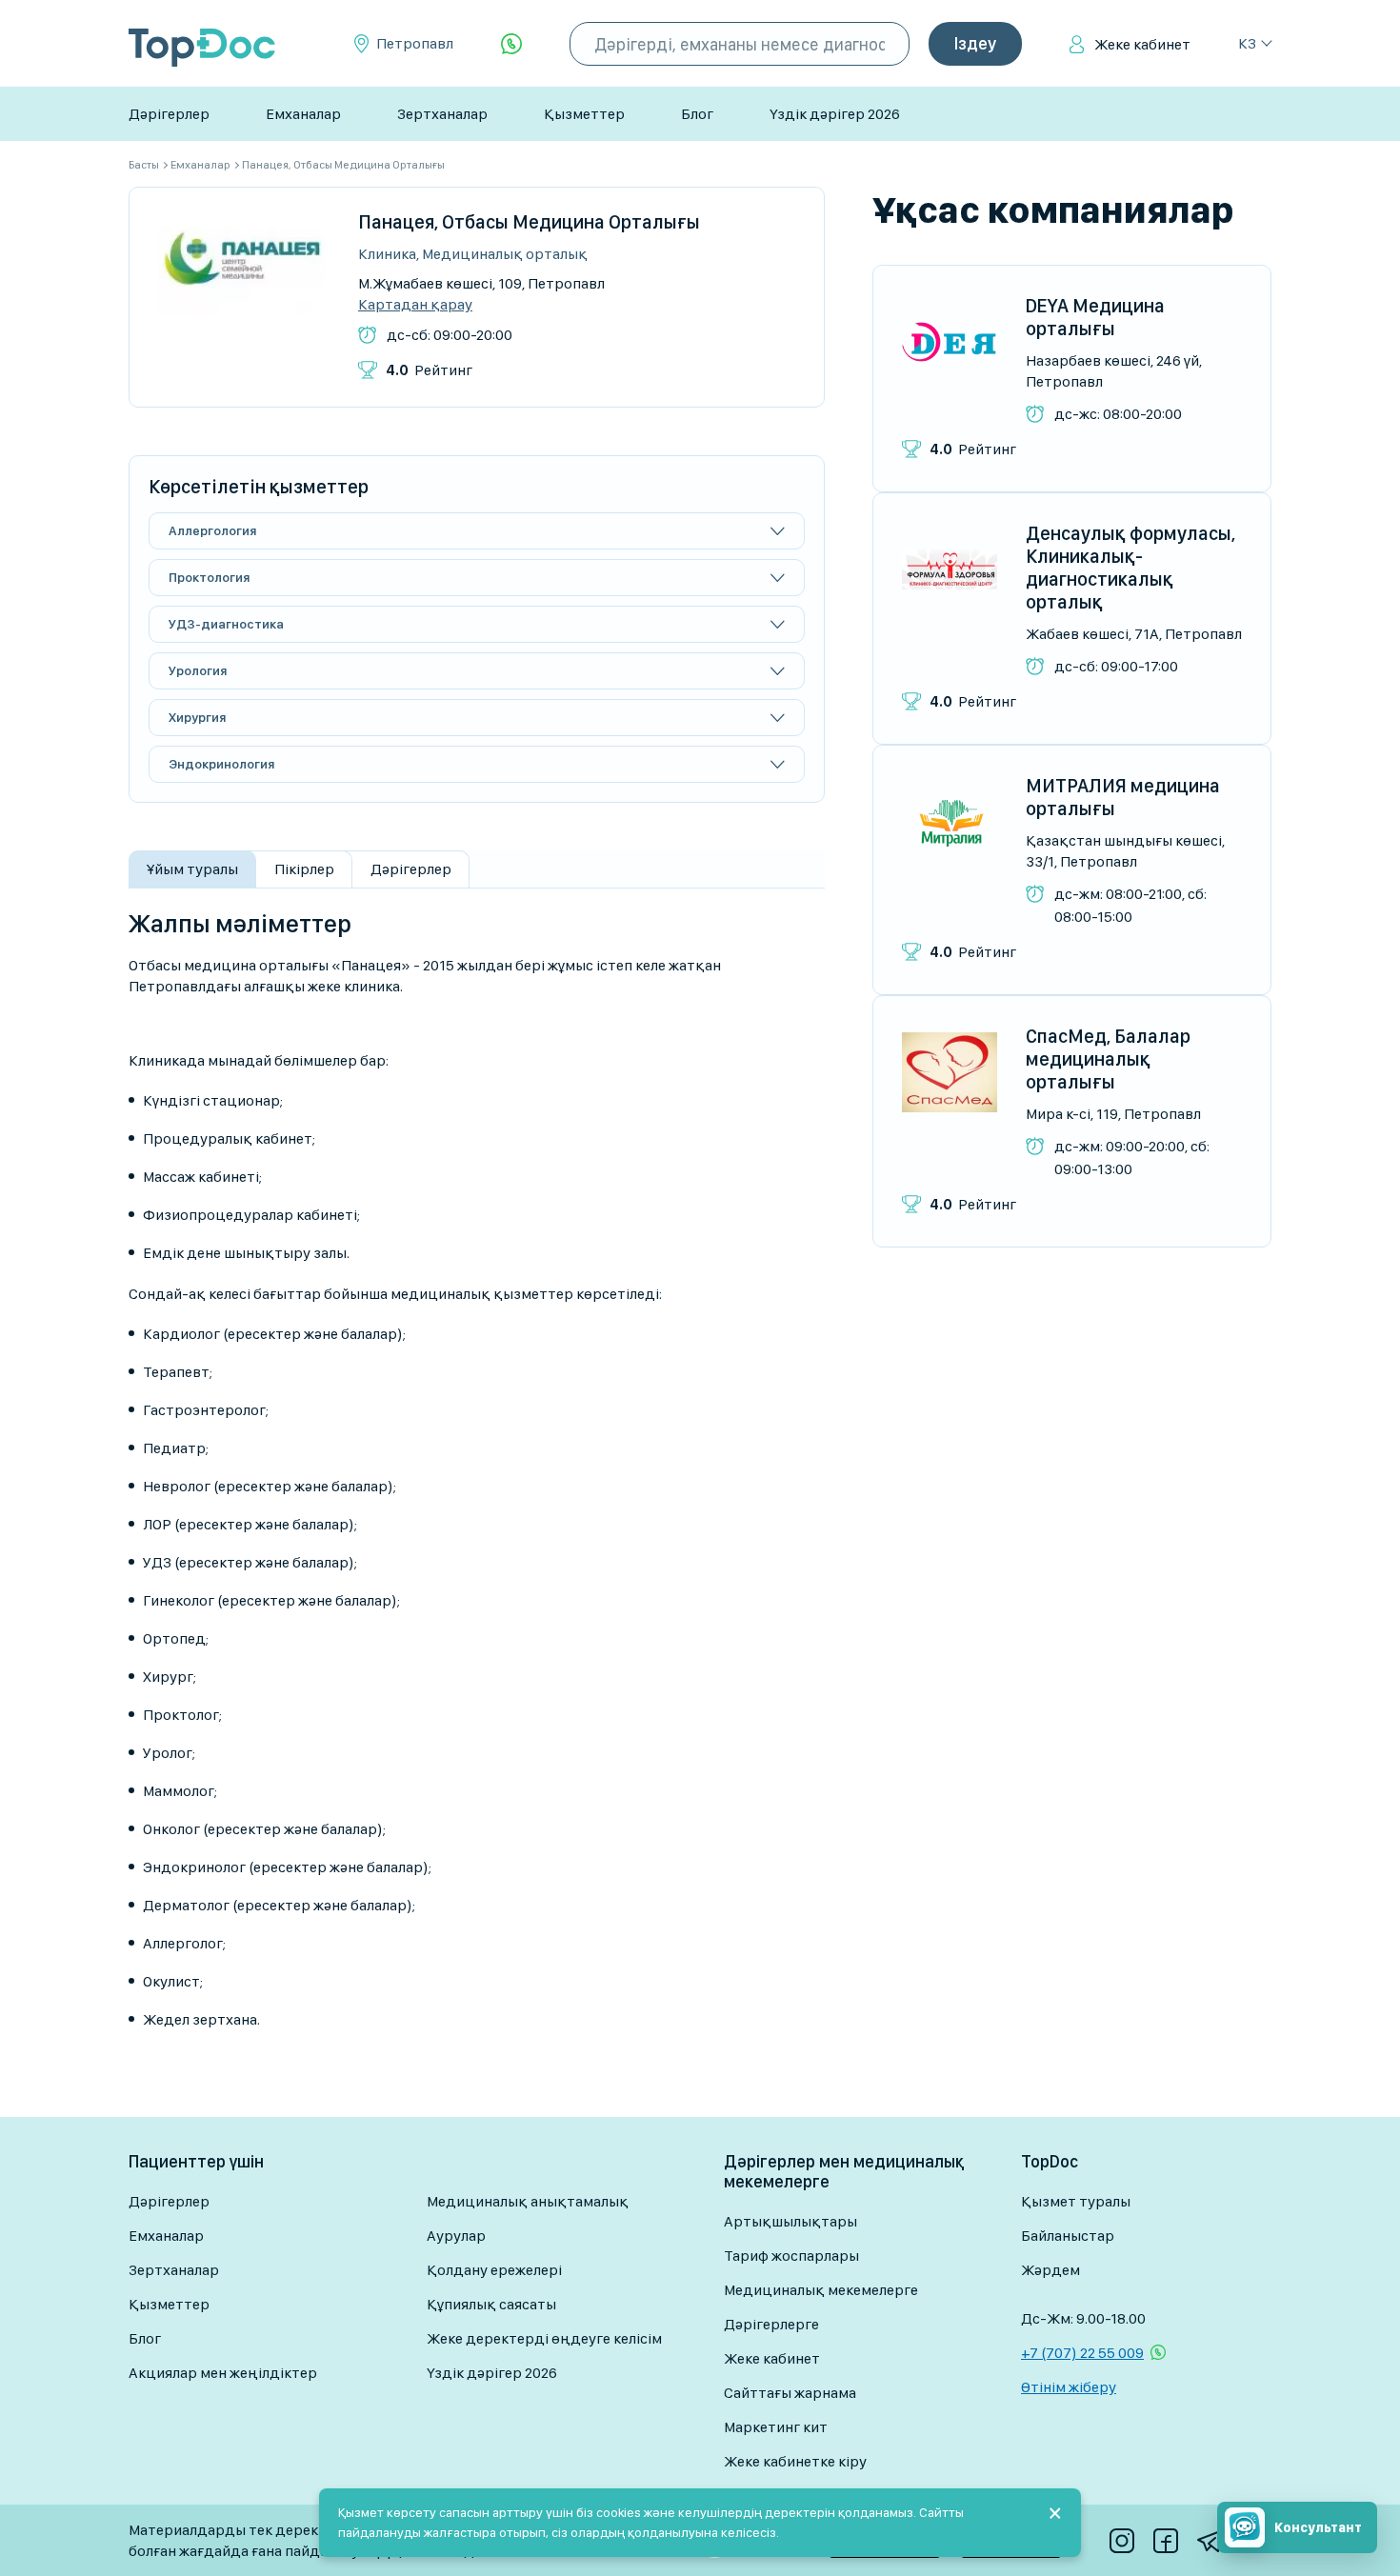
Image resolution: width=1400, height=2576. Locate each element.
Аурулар (456, 2236)
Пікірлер (304, 869)
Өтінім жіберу (1069, 2387)
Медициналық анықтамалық (528, 2201)
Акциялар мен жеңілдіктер (223, 2373)
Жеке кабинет (1142, 44)
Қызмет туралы (1076, 2201)
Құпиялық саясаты (491, 2304)
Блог (697, 114)
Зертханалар (442, 114)
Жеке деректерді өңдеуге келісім (544, 2338)
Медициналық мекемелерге (821, 2290)
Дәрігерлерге (771, 2324)
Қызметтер (584, 114)
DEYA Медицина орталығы (1095, 317)
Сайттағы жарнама (790, 2393)
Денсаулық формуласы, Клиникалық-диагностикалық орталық (1130, 568)
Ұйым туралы (192, 869)
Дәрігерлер (169, 114)
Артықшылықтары (790, 2221)
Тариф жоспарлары (791, 2256)
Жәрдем (1050, 2270)
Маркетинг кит (776, 2427)
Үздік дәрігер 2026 (835, 114)
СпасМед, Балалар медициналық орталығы (1108, 1059)
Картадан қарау (415, 305)
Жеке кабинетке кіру (795, 2461)
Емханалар (303, 114)
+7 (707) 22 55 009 (1082, 2353)
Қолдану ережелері (494, 2270)
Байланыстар (1068, 2236)
